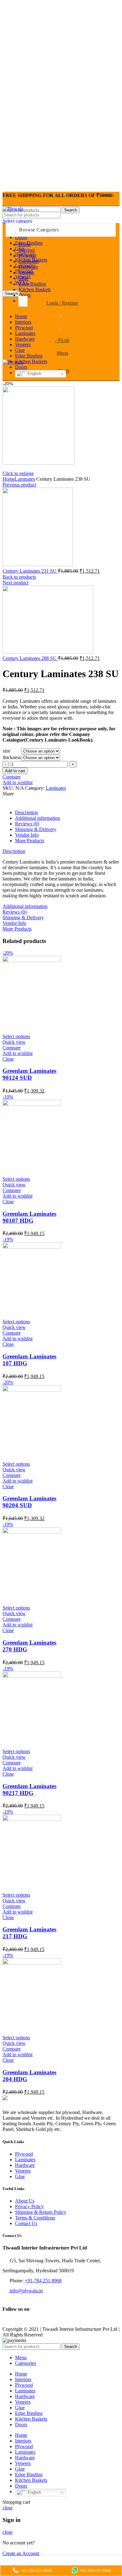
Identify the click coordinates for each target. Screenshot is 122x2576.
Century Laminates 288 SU (30, 658)
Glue (20, 2176)
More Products (30, 841)
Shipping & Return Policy (41, 2212)
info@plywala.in (26, 2291)
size (7, 751)
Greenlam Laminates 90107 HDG (29, 1217)
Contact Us (26, 2223)
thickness (12, 757)
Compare (12, 777)
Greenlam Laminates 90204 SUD (29, 1502)
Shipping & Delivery (36, 829)
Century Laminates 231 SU (30, 571)
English (34, 374)
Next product (15, 583)
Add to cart (15, 771)
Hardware (25, 2165)
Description (26, 812)
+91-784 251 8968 (43, 2281)
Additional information (38, 818)
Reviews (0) (27, 824)
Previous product (19, 485)
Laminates (25, 479)
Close (8, 1059)
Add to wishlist (18, 782)
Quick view (14, 1042)
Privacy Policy (29, 2206)
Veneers (23, 2171)
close (8, 2508)
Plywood (24, 2154)
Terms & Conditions (35, 2218)
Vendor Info (27, 835)
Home (9, 479)
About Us (25, 2201)
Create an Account (21, 2553)
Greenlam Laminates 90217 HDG (29, 1790)
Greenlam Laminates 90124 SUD (29, 1074)
